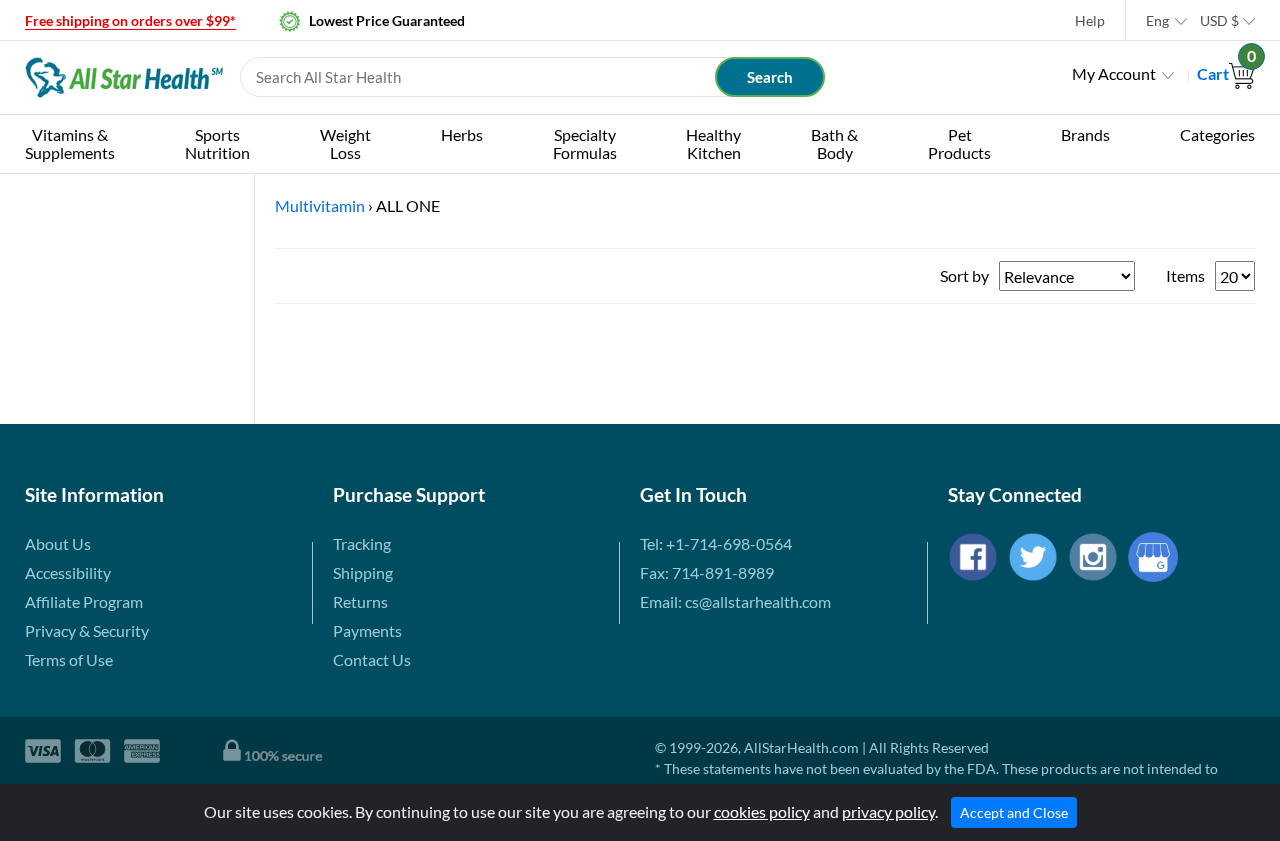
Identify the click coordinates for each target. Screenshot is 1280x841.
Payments (367, 630)
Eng (1157, 20)
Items (1185, 275)
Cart (1226, 73)
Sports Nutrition (217, 143)
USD (1219, 20)
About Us (58, 543)
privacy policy (888, 811)
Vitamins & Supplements (70, 143)
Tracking (362, 543)
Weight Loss (345, 143)
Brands (1085, 134)
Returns (360, 601)
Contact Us (372, 659)
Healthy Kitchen (713, 143)
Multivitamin (320, 205)
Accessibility (68, 572)
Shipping (363, 572)
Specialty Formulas (585, 143)
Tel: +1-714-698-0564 (716, 543)
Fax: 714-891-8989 (707, 572)
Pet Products (959, 143)
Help (1090, 20)
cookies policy (762, 811)
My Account (1114, 73)
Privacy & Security (87, 630)
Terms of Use (69, 659)
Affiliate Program (84, 601)
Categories (1217, 134)
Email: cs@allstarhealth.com (735, 601)
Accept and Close (1014, 812)
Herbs (462, 134)
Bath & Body (834, 143)
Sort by (964, 275)
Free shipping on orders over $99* (130, 20)
